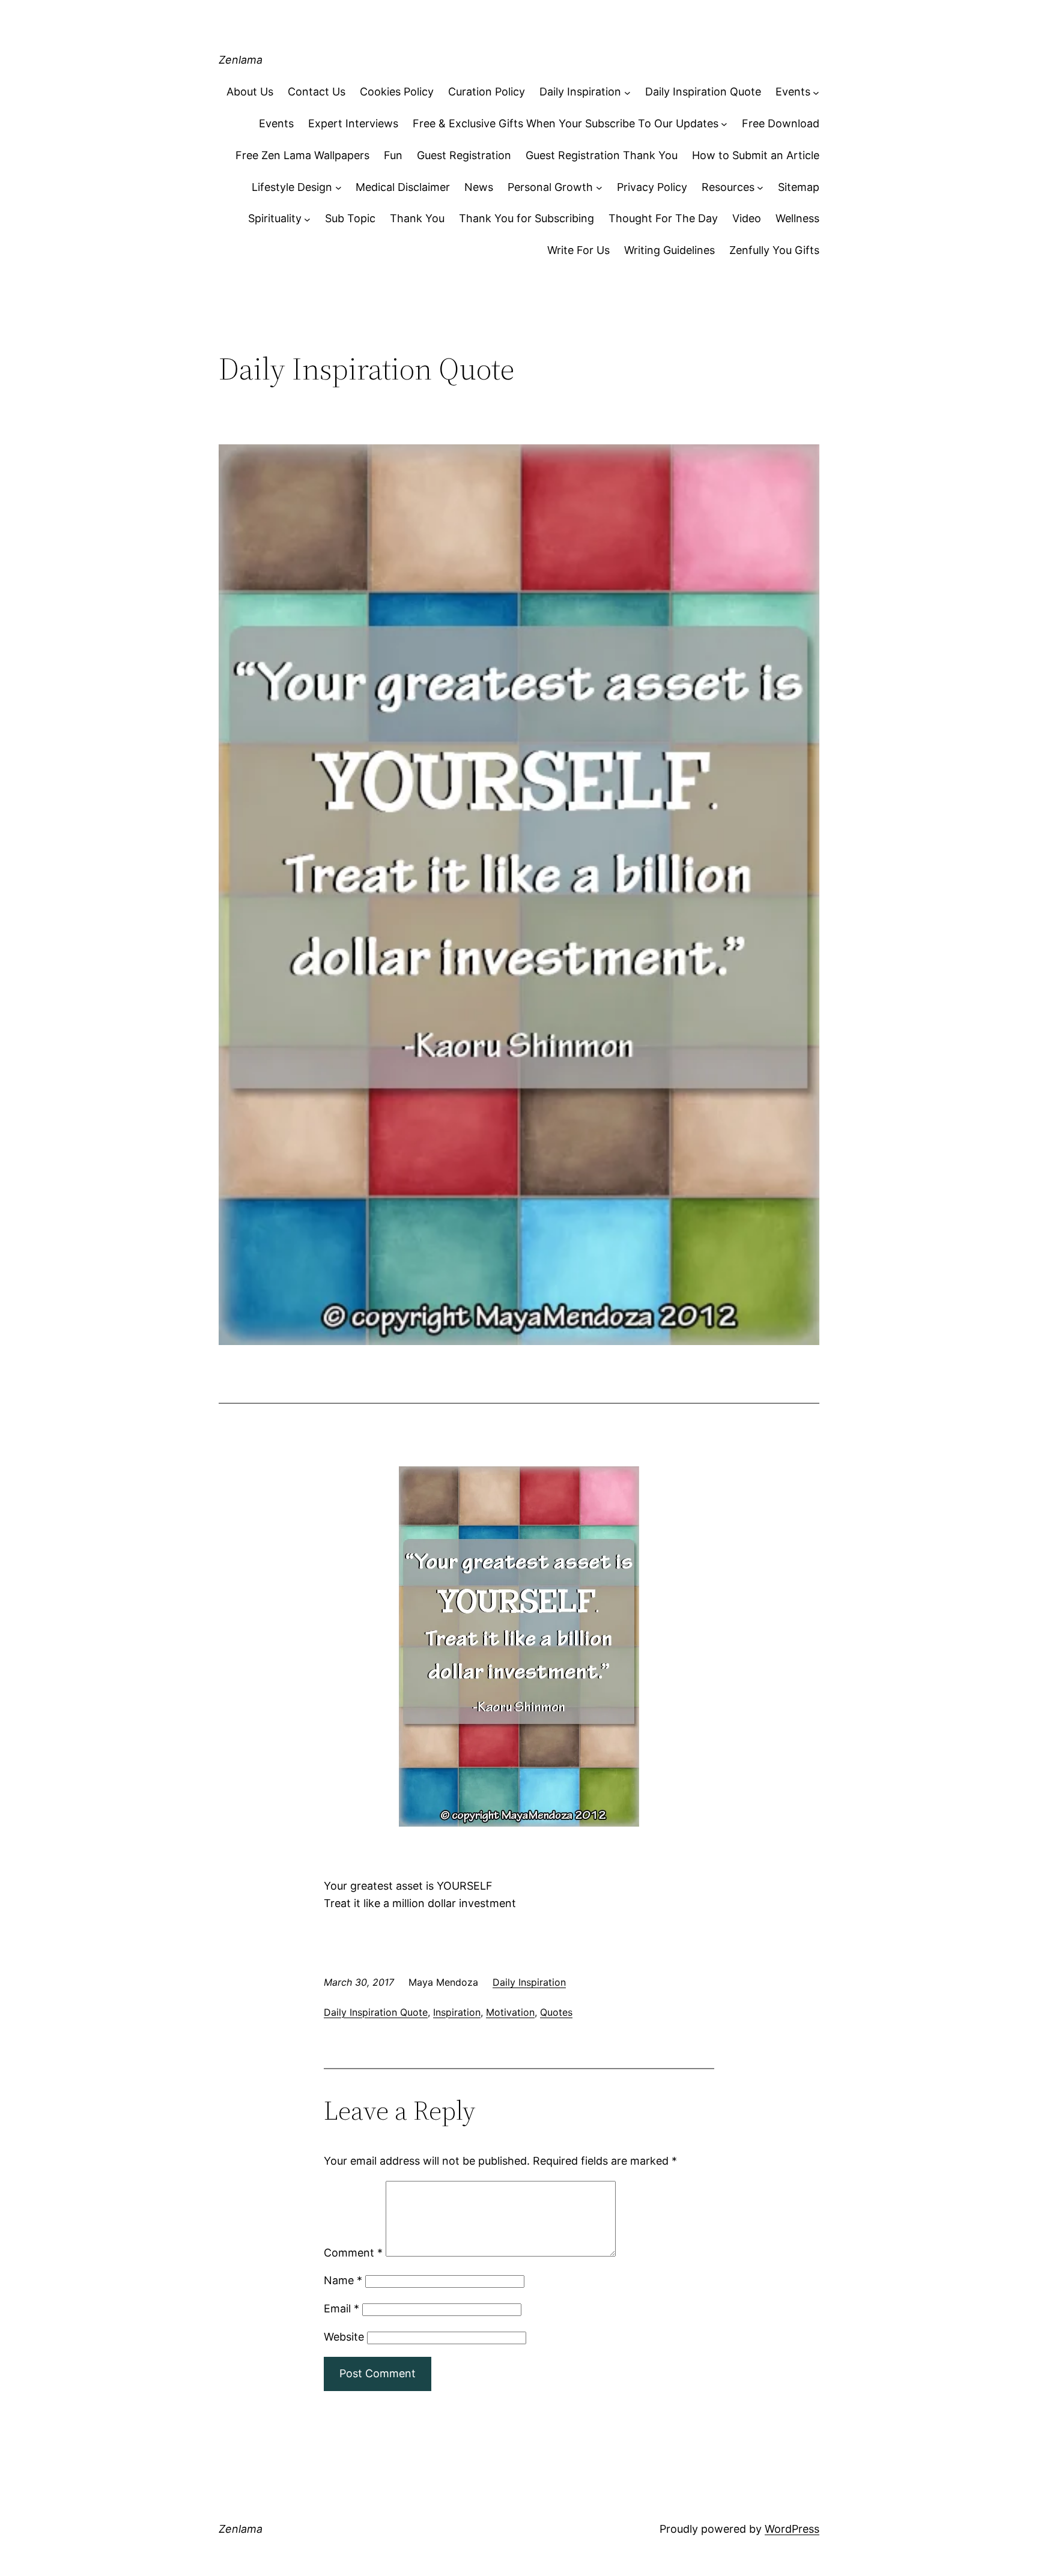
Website (344, 2337)
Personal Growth (550, 187)
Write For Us (578, 250)
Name (343, 2280)
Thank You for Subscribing (527, 218)
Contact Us (317, 92)
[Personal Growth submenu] (599, 188)
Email (341, 2308)
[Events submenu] (816, 92)
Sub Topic (350, 218)
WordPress (792, 2529)
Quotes (556, 2012)
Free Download (781, 123)
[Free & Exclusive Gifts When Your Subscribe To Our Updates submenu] (724, 124)
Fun (393, 155)
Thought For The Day (663, 218)
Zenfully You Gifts (774, 250)
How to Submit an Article (756, 155)
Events (793, 92)
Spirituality (275, 218)
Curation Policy (487, 92)
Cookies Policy (397, 92)
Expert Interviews (353, 123)
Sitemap (799, 187)
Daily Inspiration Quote (703, 92)
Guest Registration (464, 155)
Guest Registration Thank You (602, 155)
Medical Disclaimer (403, 187)
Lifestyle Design (292, 187)
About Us (250, 92)
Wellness (797, 218)
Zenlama (241, 60)
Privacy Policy (652, 187)
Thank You (417, 218)
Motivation (510, 2012)
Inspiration (457, 2012)
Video (747, 218)
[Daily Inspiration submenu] (627, 92)
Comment (353, 2253)
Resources (728, 187)
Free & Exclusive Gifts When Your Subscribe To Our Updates (566, 123)
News (479, 187)
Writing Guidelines (669, 250)
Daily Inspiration (580, 92)
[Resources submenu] (760, 188)
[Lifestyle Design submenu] (338, 188)
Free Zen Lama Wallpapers (302, 155)
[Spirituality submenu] (307, 219)
